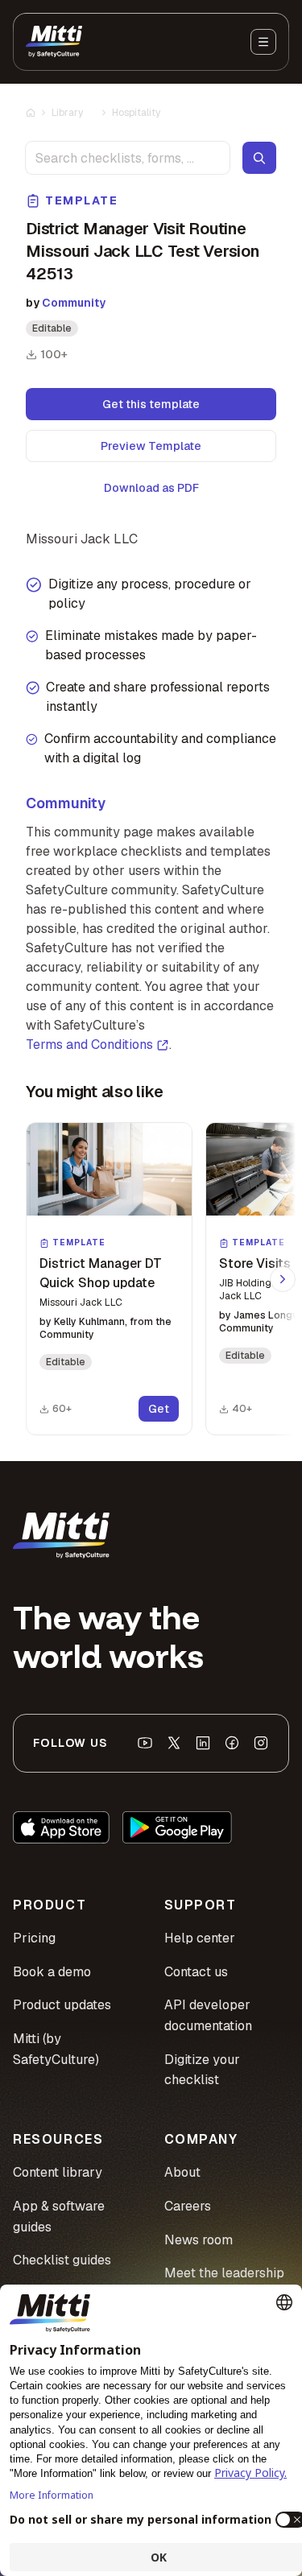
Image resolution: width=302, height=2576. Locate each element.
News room (199, 2240)
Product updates (62, 2005)
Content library (58, 2172)
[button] (109, 1279)
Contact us (196, 1972)
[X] (174, 1743)
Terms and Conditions (89, 1044)
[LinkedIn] (203, 1743)
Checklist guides (62, 2260)
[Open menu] (263, 42)
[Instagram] (261, 1743)
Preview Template (151, 446)
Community (74, 303)
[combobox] (128, 158)
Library (67, 113)
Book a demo (52, 1972)
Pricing (34, 1938)
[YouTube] (145, 1743)
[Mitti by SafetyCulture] (54, 42)
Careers (188, 2206)
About (182, 2172)
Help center (200, 1938)
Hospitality (136, 113)
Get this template (151, 404)
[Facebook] (232, 1743)
